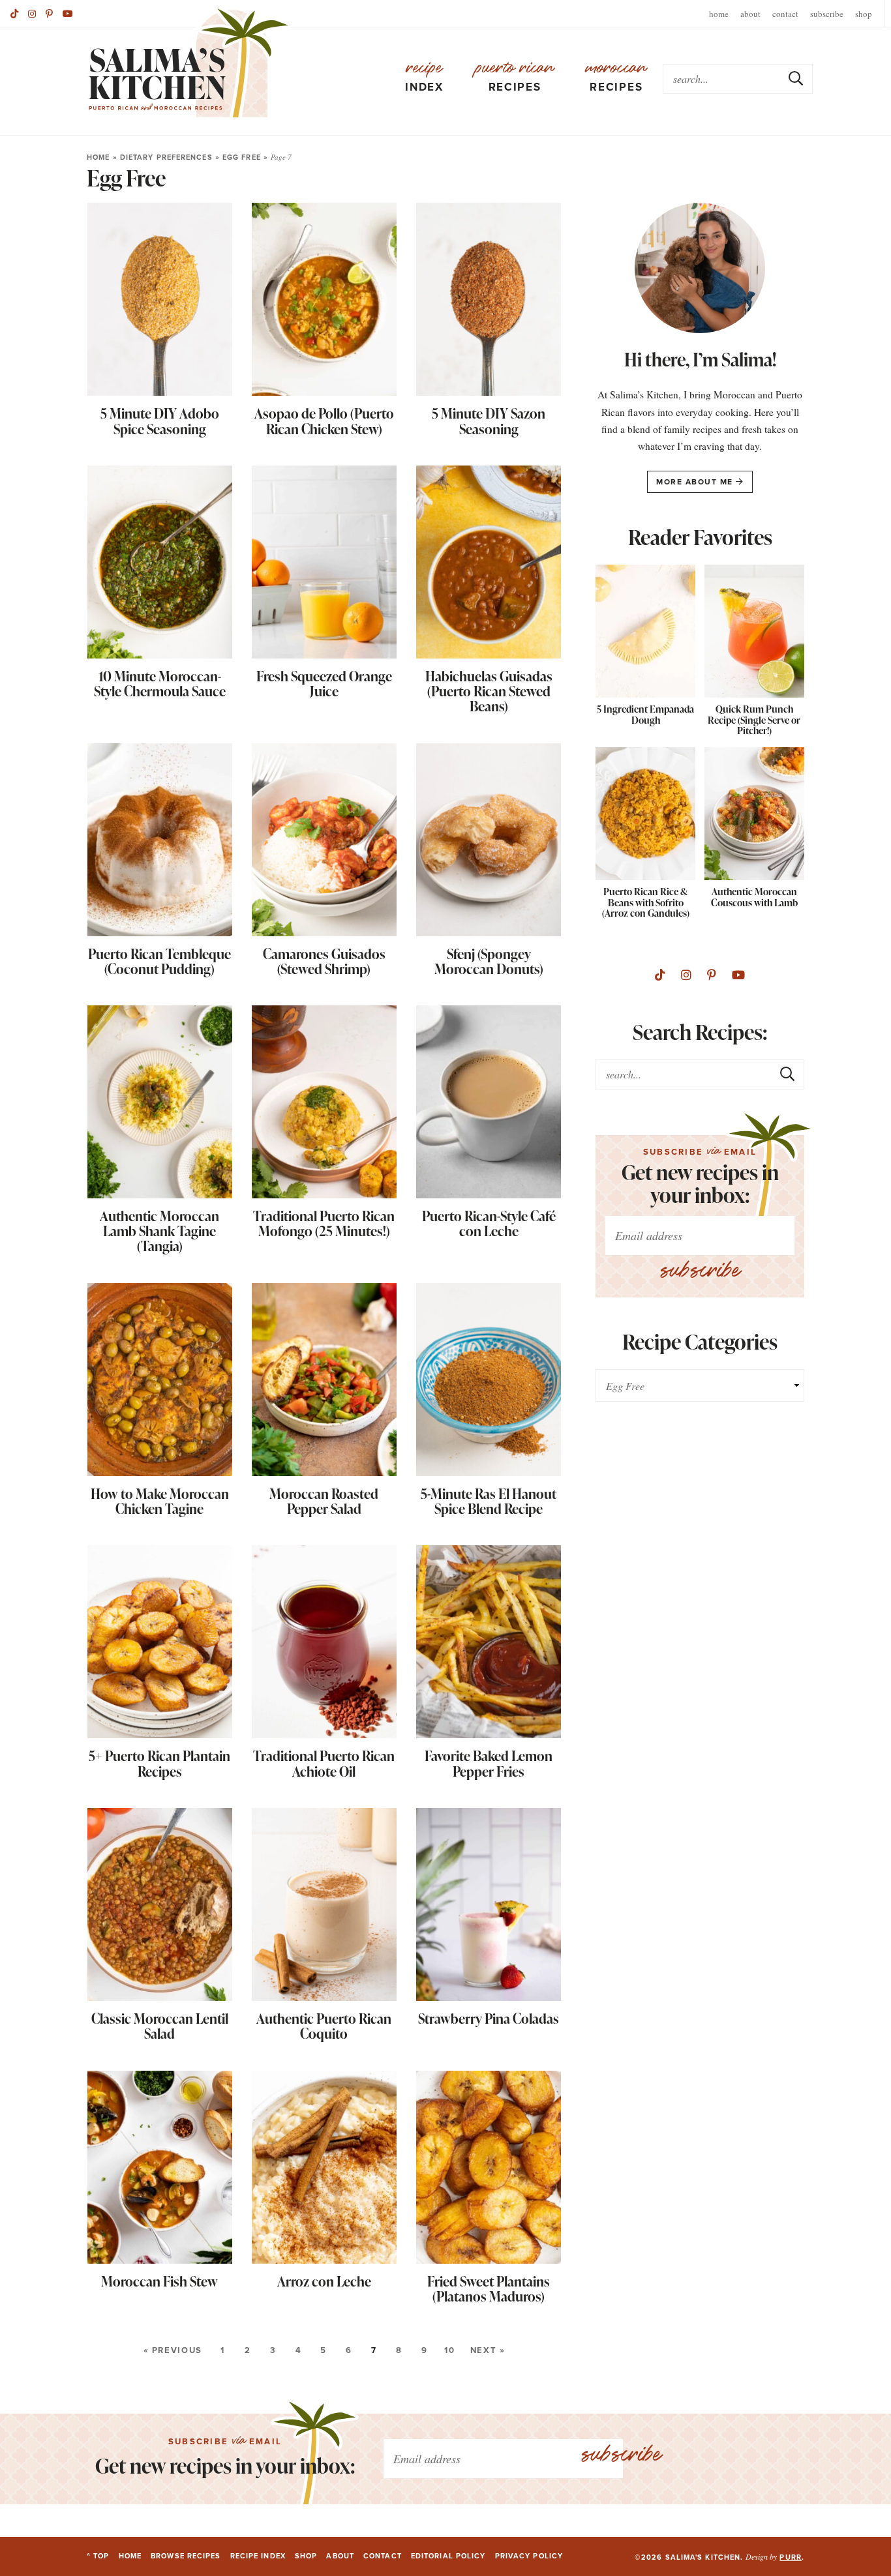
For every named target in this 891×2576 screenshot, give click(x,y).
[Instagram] (32, 14)
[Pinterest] (49, 14)
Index (424, 78)
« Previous (173, 2350)
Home (719, 14)
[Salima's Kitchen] (189, 63)
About (750, 14)
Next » (488, 2350)
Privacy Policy (529, 2556)
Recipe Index (258, 2556)
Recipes (515, 78)
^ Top (98, 2556)
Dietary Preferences (166, 157)
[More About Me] (700, 271)
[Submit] (796, 78)
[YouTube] (68, 14)
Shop (864, 14)
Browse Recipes (186, 2556)
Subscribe (827, 14)
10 (449, 2350)
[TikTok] (14, 14)
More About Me (696, 482)
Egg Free (242, 157)
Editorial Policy (448, 2556)
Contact (785, 14)
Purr (790, 2557)
